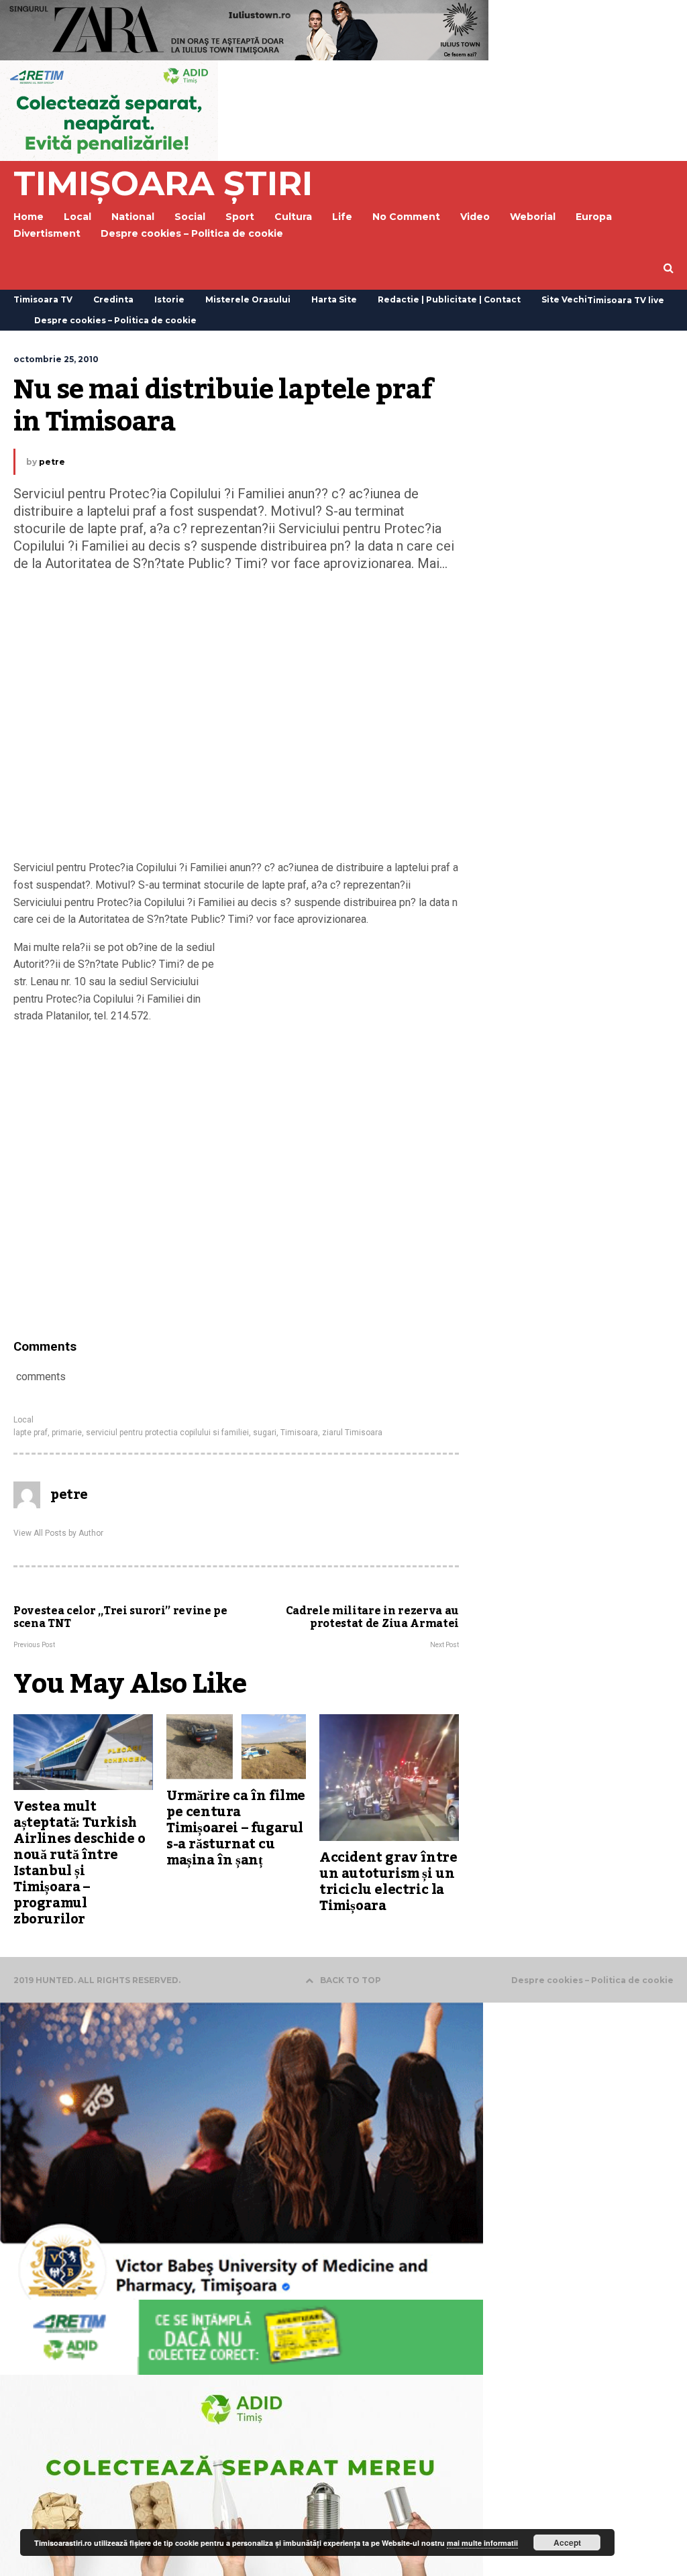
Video (475, 217)
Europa (594, 217)
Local (23, 1420)
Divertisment (47, 233)
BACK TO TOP (351, 1980)
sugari (265, 1433)
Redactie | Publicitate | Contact (449, 299)
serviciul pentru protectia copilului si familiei (167, 1433)
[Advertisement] (236, 719)
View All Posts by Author (58, 1533)
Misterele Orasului (248, 299)
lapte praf (31, 1433)
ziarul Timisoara (352, 1433)
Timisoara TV (43, 299)
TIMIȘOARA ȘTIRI (163, 183)
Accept (567, 2542)
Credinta (113, 299)
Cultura (293, 217)
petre (52, 462)
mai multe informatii (482, 2543)
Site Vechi (564, 299)
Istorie (169, 299)
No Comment (406, 217)
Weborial (533, 217)
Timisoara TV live (626, 300)
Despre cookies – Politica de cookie (192, 233)
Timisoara (299, 1433)
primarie (67, 1433)
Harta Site (334, 299)
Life (342, 217)
